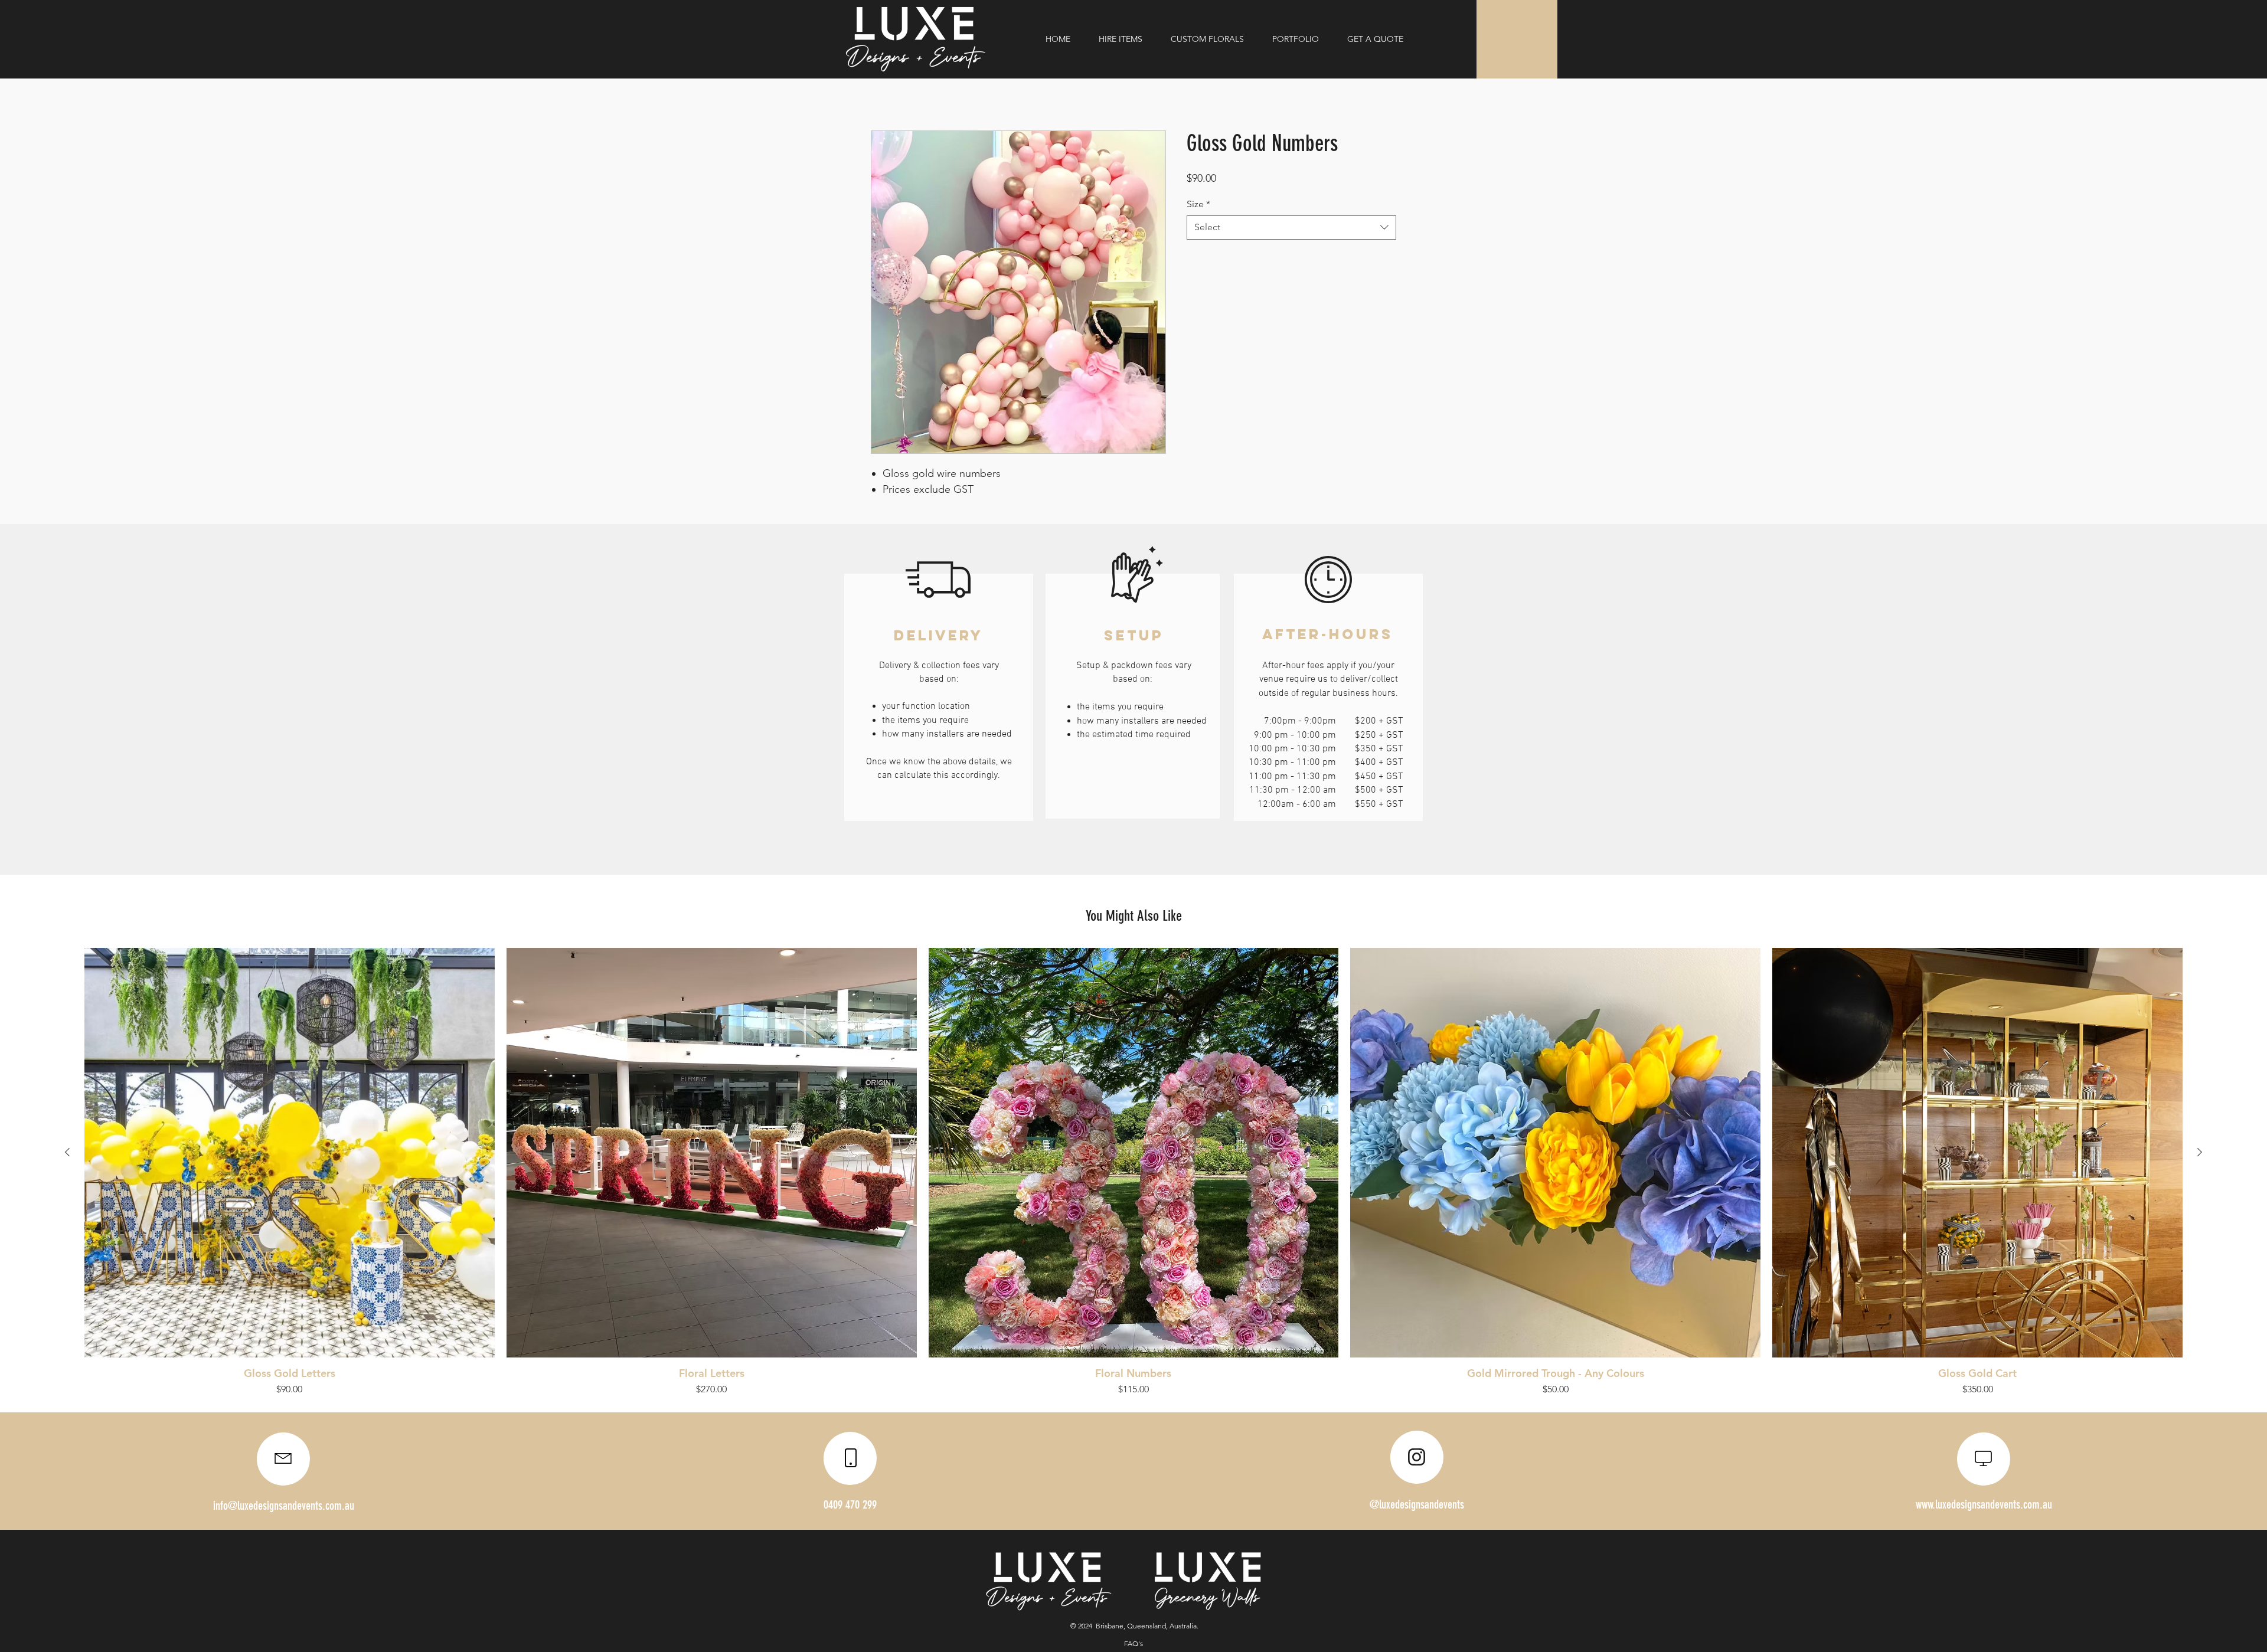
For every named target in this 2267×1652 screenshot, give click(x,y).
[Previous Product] (67, 1152)
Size (1198, 204)
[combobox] (1291, 227)
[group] (1133, 1172)
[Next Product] (2200, 1152)
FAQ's (1133, 1643)
